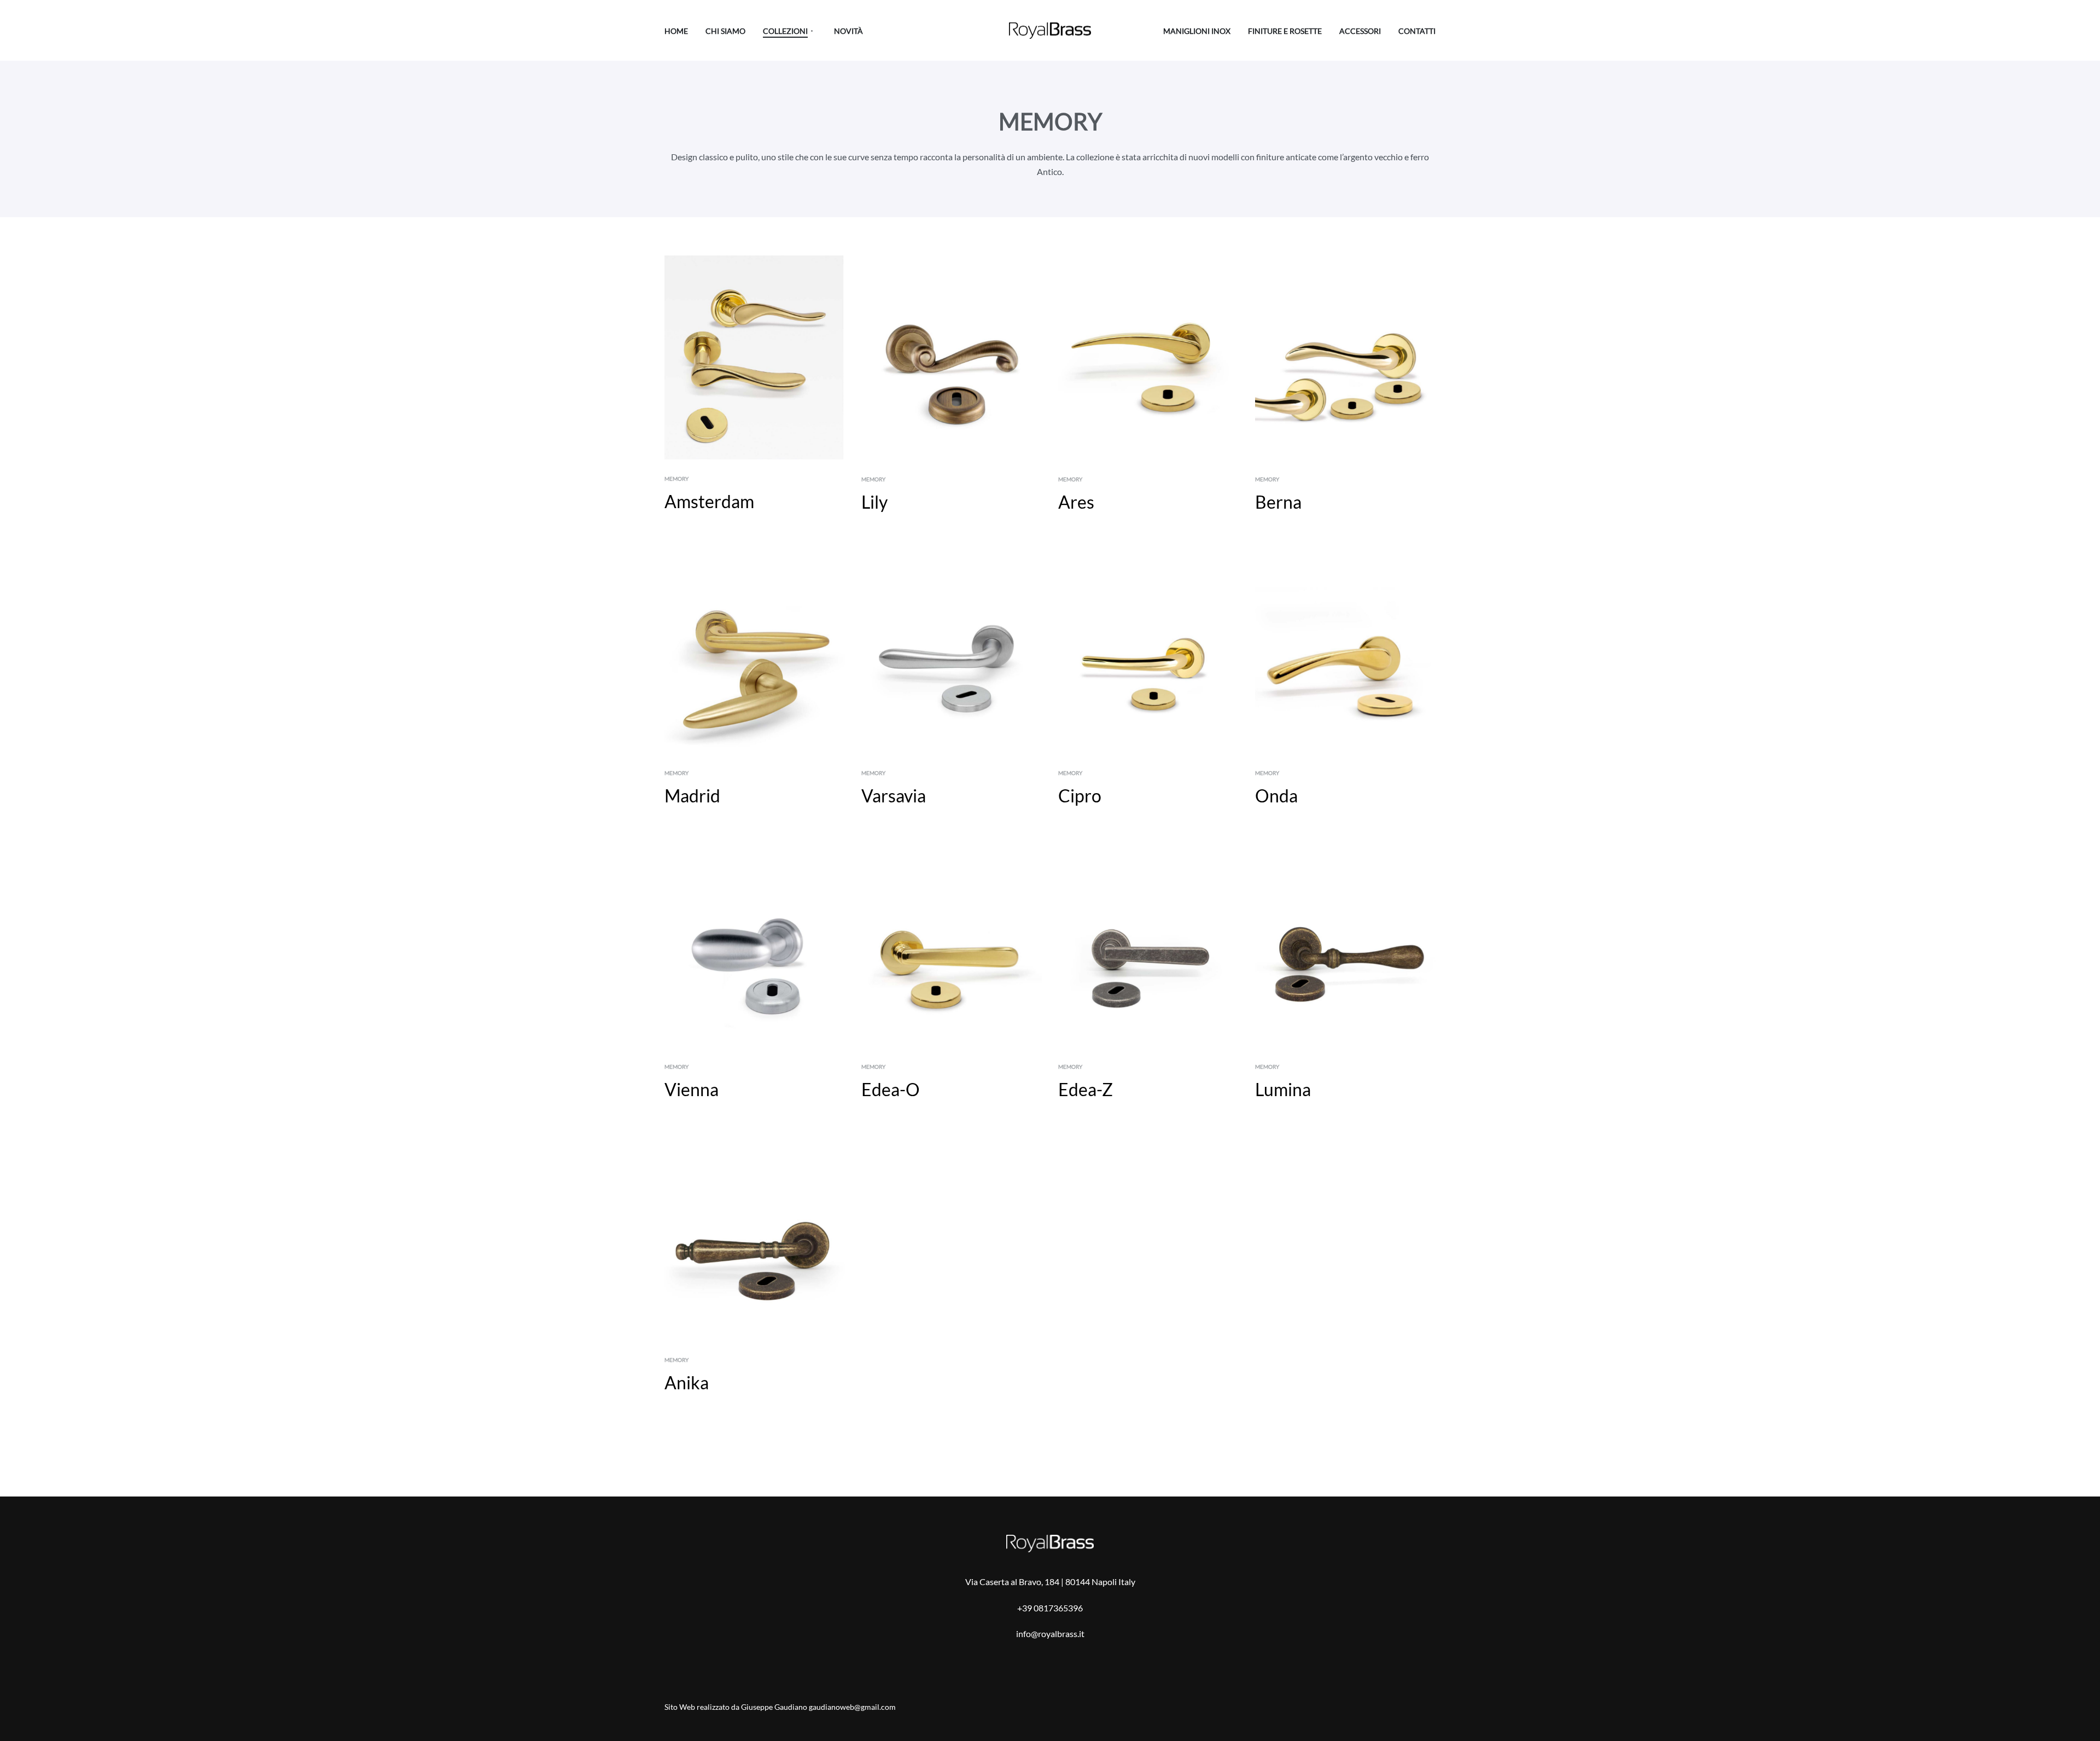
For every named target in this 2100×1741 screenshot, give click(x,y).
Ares (1076, 502)
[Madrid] (755, 651)
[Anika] (755, 1238)
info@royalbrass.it (1050, 1634)
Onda (1276, 796)
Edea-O (891, 1089)
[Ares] (1148, 358)
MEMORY (676, 479)
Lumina (1283, 1089)
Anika (687, 1382)
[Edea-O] (952, 945)
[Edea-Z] (1148, 945)
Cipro (1080, 796)
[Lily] (952, 358)
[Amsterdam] (755, 357)
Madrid (692, 796)
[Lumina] (1345, 945)
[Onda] (1345, 651)
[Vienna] (755, 945)
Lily (874, 502)
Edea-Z (1086, 1089)
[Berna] (1345, 358)
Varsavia (894, 796)
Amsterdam (709, 501)
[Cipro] (1148, 651)
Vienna (692, 1089)
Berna (1278, 502)
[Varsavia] (952, 651)
